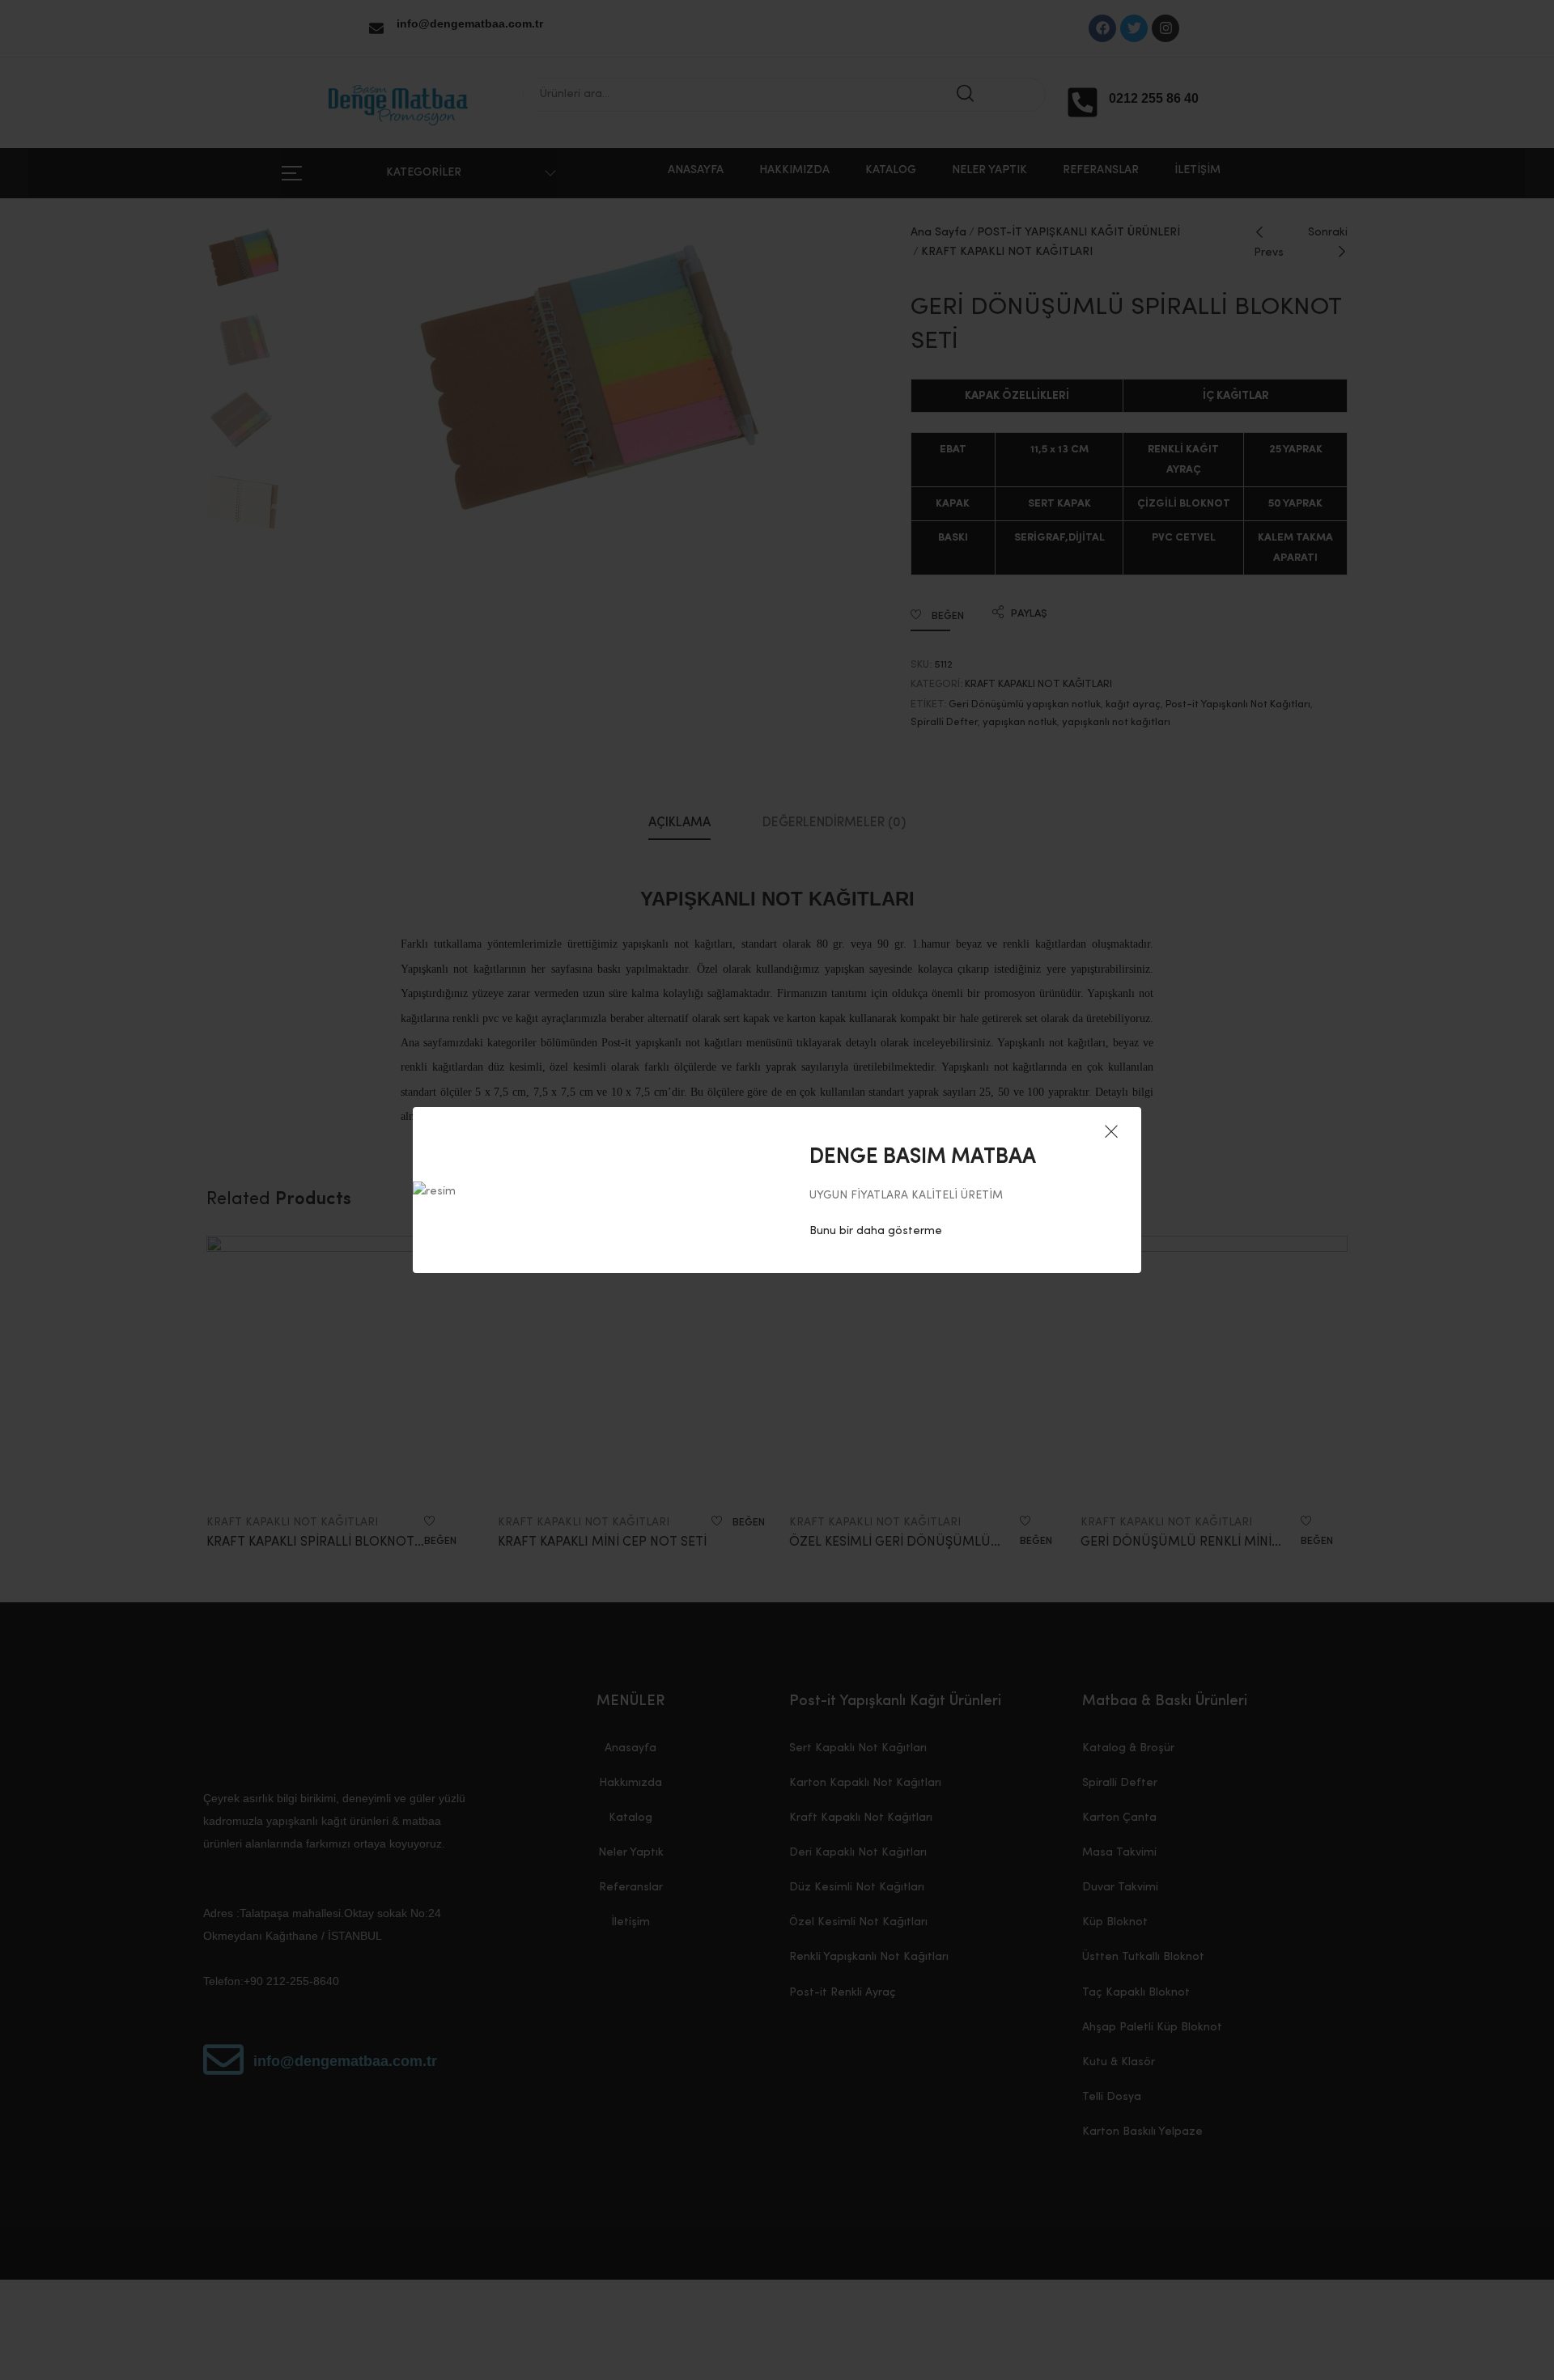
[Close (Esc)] (1111, 1133)
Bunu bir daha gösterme (876, 1231)
